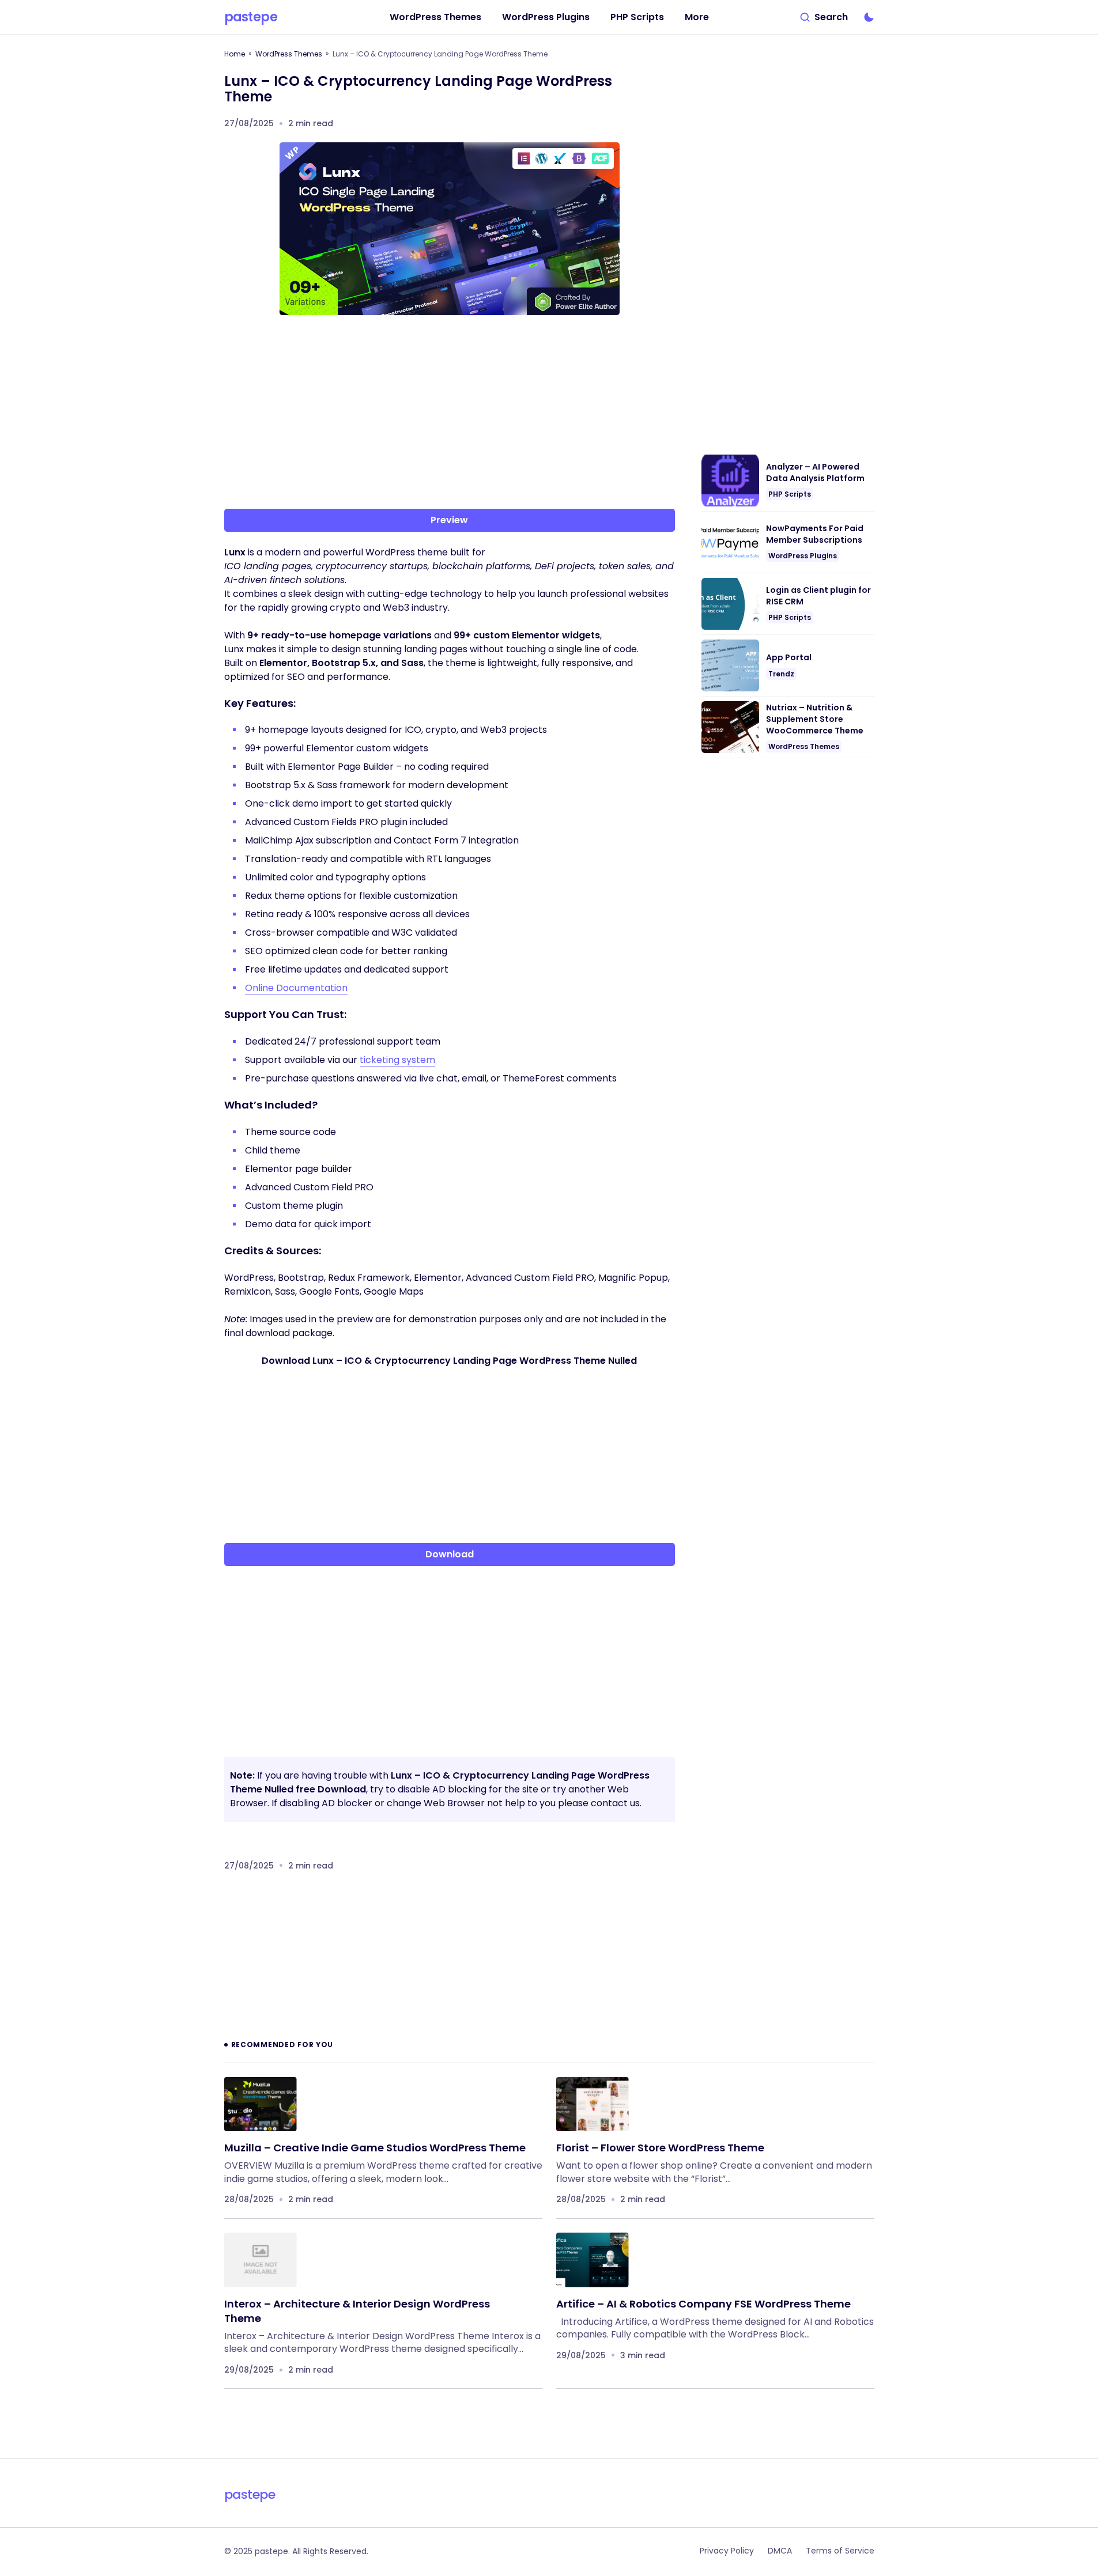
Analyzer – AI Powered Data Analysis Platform (815, 473)
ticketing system (397, 1060)
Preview (449, 520)
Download (450, 1554)
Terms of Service (840, 2551)
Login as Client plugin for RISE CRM (818, 596)
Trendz (781, 674)
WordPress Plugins (803, 556)
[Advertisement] (450, 414)
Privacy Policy (727, 2551)
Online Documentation (296, 988)
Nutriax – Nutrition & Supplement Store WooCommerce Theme (815, 719)
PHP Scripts (790, 494)
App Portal (789, 658)
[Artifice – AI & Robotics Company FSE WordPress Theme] (593, 2260)
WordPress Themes (289, 54)
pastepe (251, 17)
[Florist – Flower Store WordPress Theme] (593, 2104)
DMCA (780, 2551)
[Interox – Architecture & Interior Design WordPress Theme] (261, 2260)
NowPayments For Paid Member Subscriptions (815, 534)
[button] (824, 17)
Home (235, 54)
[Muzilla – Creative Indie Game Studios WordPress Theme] (261, 2104)
